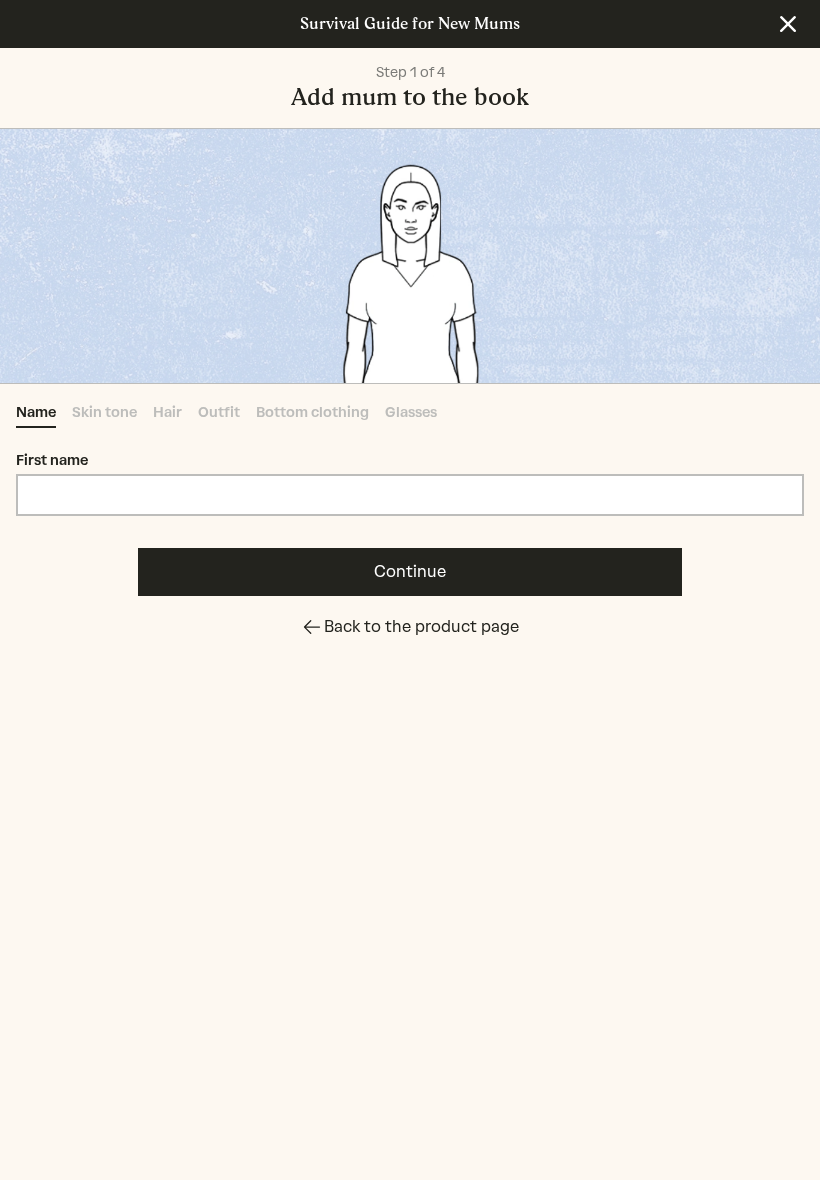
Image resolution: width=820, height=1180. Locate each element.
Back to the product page (421, 626)
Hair (167, 412)
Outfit (219, 412)
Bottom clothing (312, 412)
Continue (410, 571)
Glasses (411, 412)
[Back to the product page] (788, 24)
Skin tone (104, 412)
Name (36, 412)
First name (52, 460)
